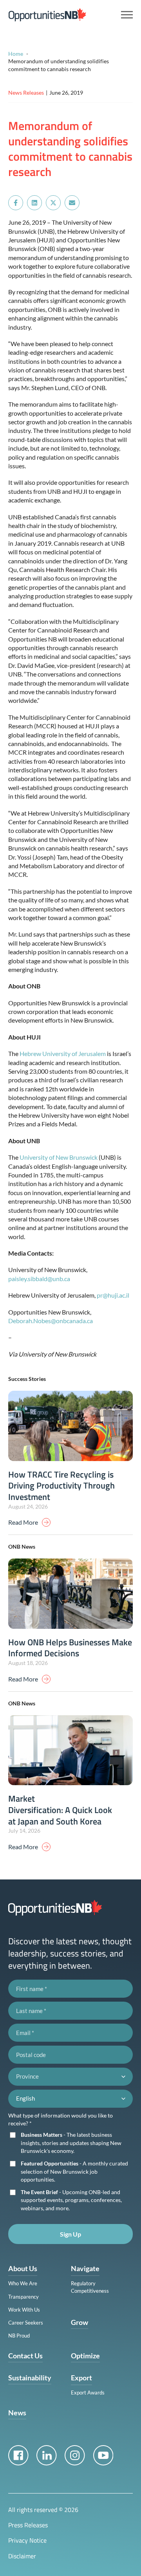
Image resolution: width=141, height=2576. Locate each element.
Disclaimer (22, 2556)
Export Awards (88, 2393)
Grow (80, 2322)
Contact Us (25, 2356)
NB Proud (19, 2336)
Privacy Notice (27, 2540)
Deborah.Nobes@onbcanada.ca (51, 1321)
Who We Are (23, 2283)
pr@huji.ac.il (113, 1295)
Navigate (85, 2268)
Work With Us (24, 2310)
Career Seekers (26, 2323)
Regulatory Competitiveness (90, 2287)
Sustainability (30, 2378)
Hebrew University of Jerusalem (63, 1053)
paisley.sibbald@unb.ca (39, 1279)
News (17, 2413)
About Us (23, 2268)
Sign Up (70, 2234)
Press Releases (28, 2525)
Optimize (85, 2356)
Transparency (23, 2297)
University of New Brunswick (59, 1157)
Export (81, 2378)
